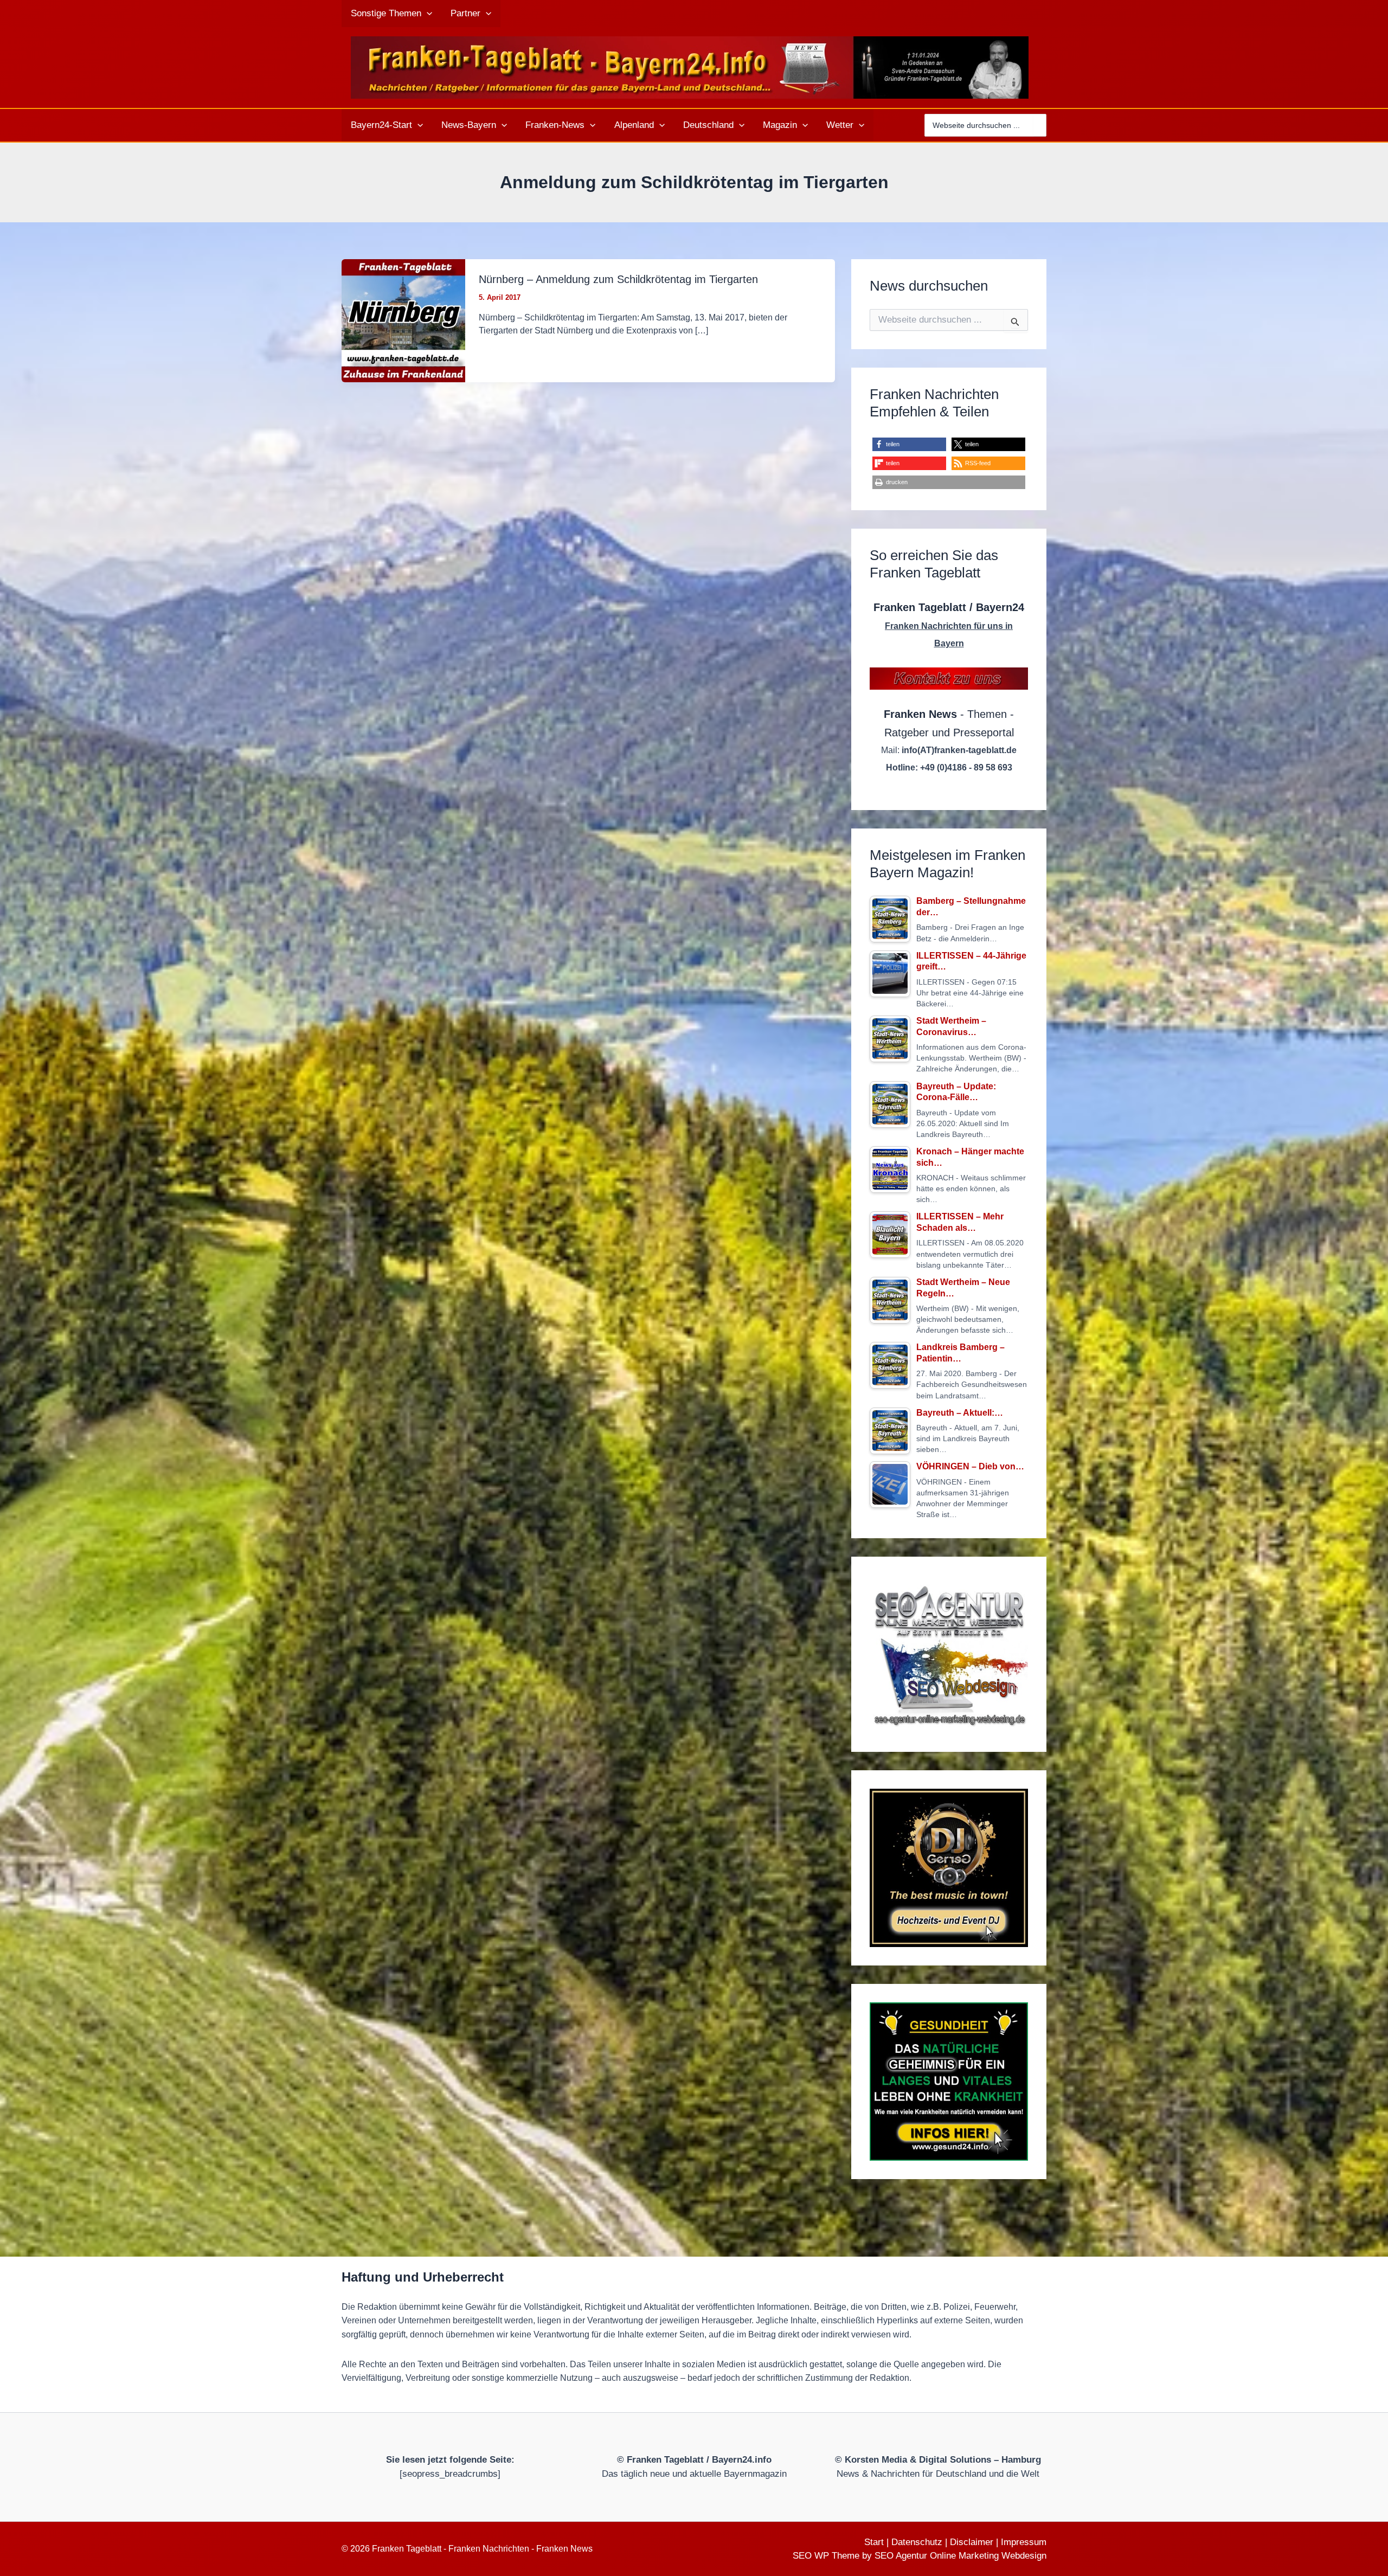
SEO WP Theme (826, 2556)
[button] (427, 14)
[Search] (1040, 125)
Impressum (1024, 2542)
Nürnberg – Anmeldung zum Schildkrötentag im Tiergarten (618, 279)
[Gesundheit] (949, 2082)
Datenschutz (917, 2542)
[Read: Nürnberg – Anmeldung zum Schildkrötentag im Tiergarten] (403, 320)
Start (874, 2542)
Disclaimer (972, 2542)
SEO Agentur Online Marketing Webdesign (960, 2556)
